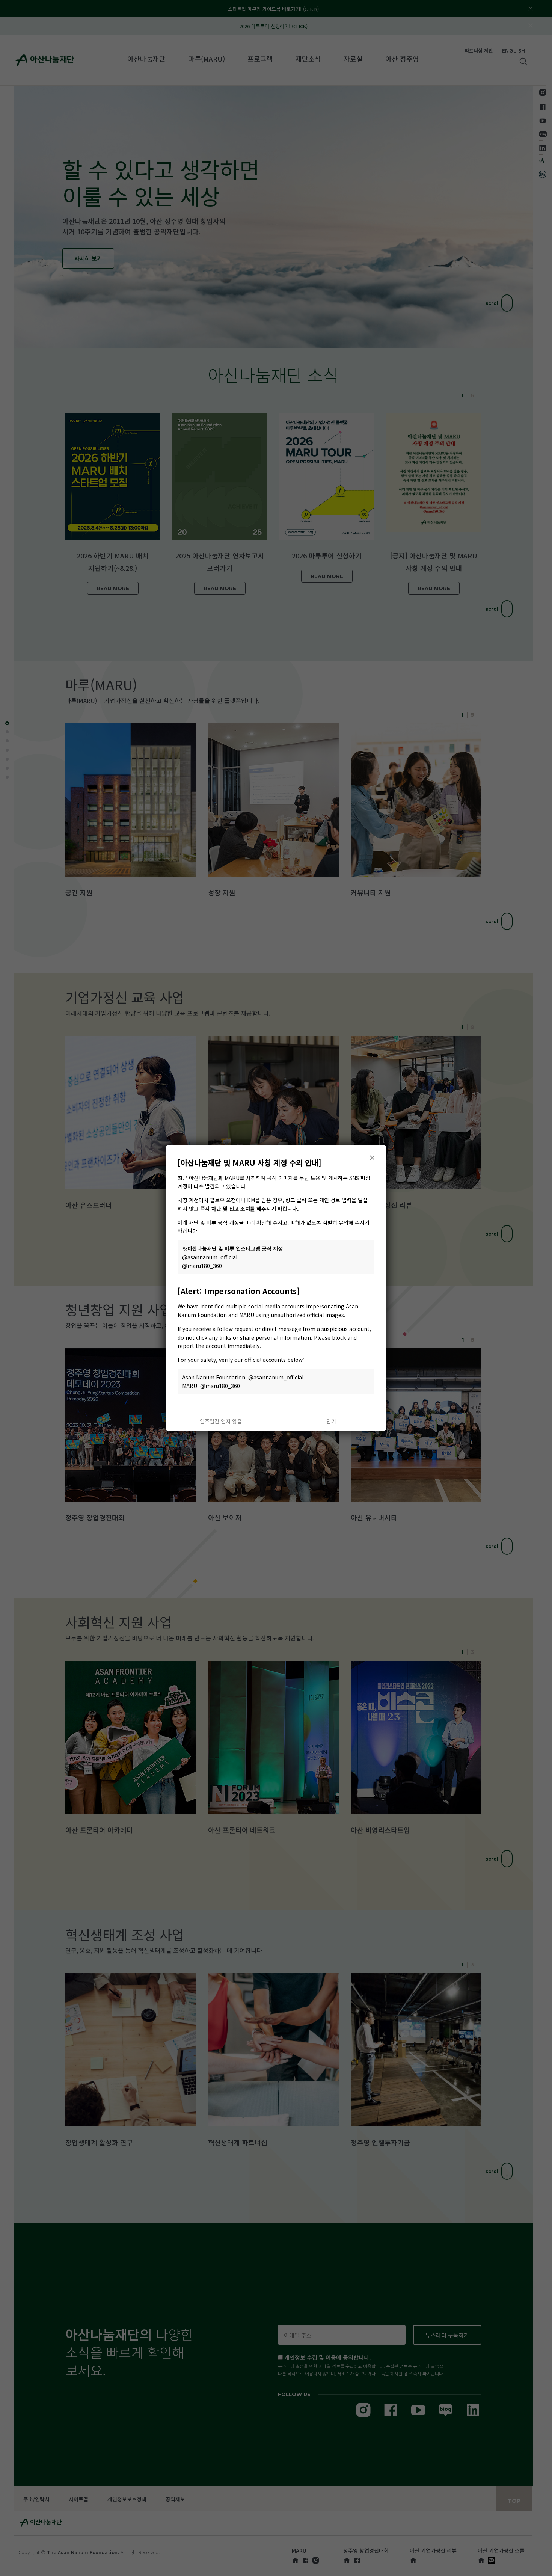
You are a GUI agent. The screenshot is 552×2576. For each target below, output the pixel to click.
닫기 (331, 1421)
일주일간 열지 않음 (221, 1421)
